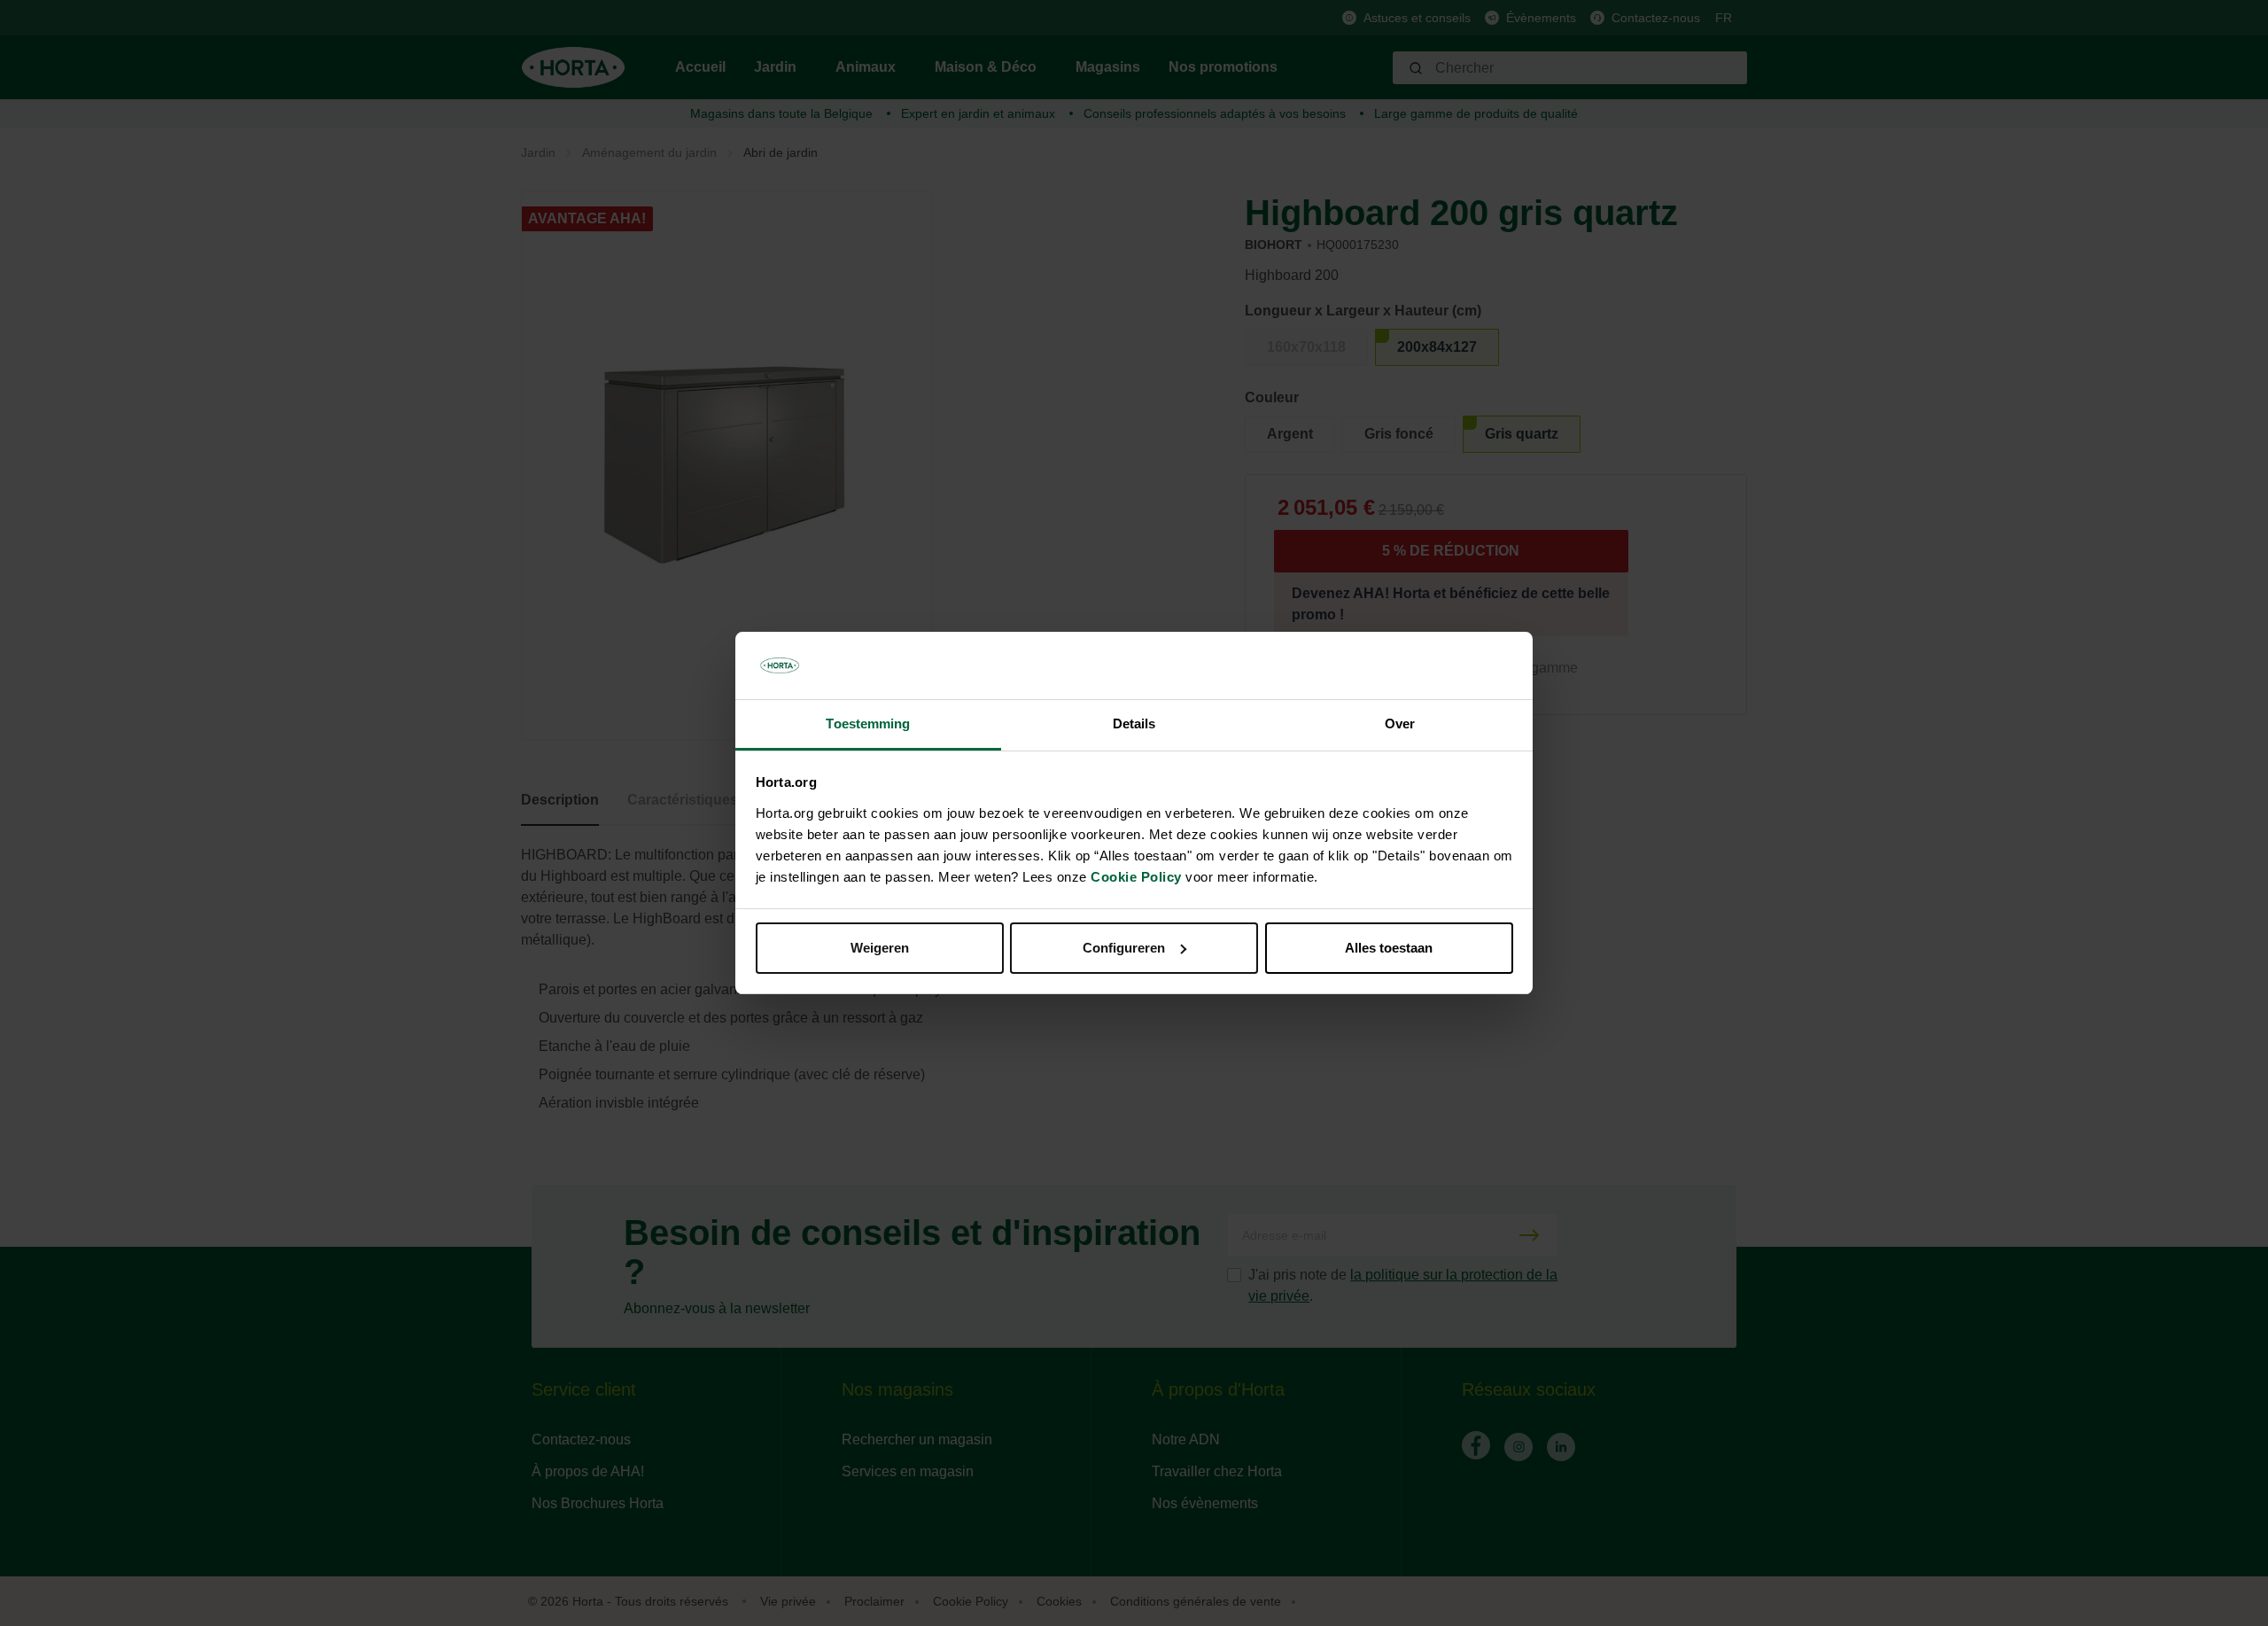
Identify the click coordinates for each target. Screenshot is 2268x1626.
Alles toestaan (1389, 948)
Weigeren (880, 948)
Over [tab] (1400, 724)
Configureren (1124, 948)
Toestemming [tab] (868, 724)
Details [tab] (1134, 724)
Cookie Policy (1136, 877)
